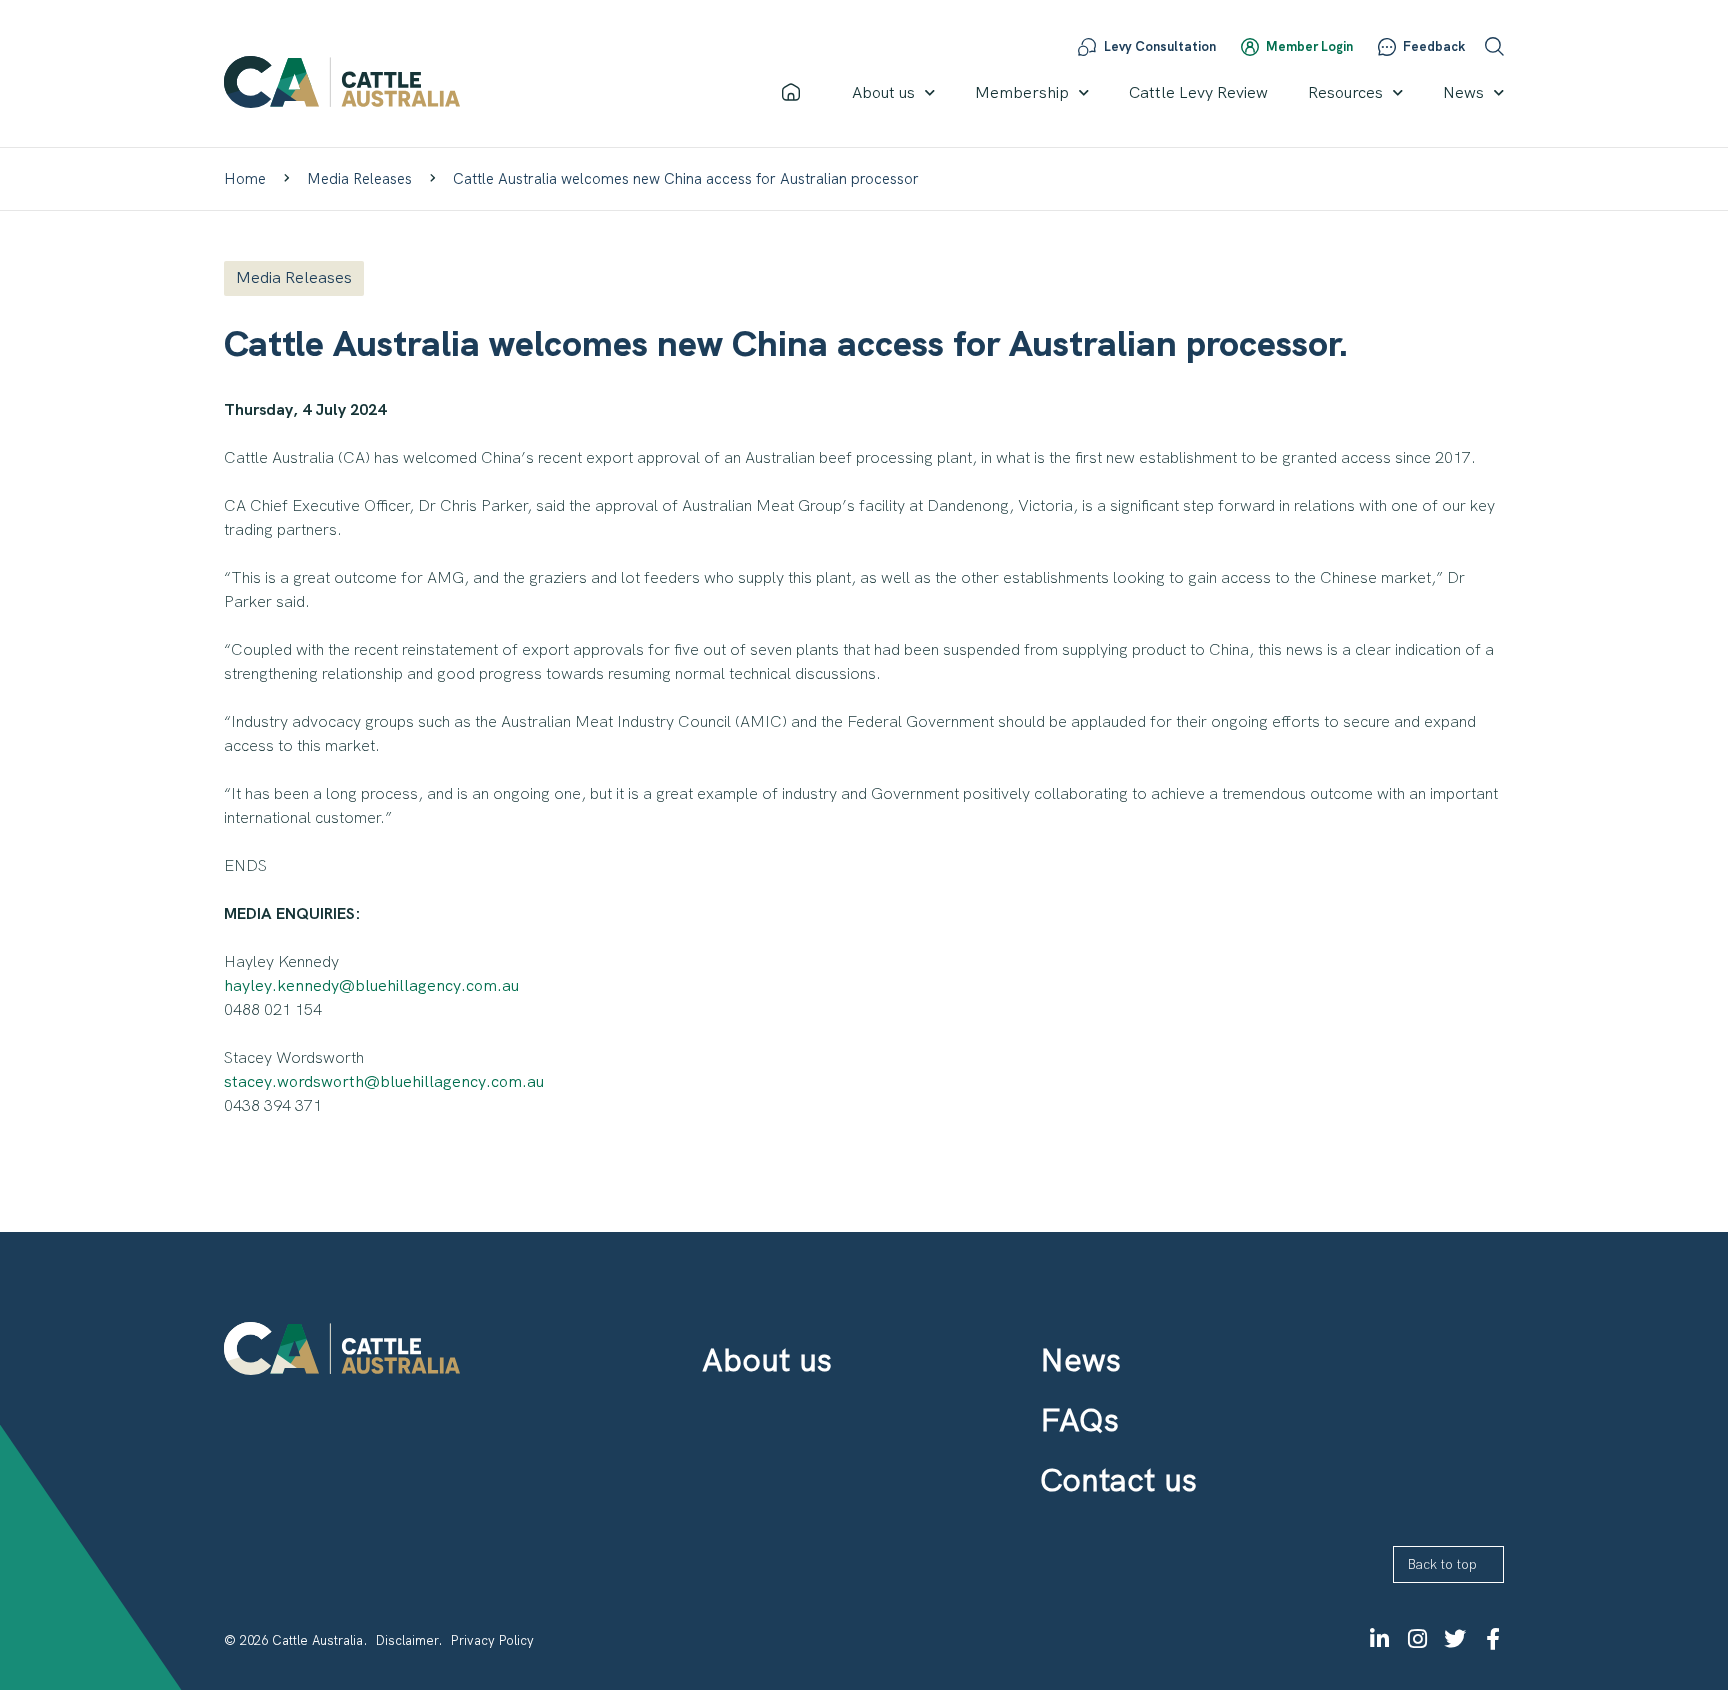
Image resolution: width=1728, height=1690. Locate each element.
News (1463, 92)
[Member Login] (1250, 47)
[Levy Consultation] (1087, 47)
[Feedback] (1387, 47)
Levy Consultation (1160, 46)
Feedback (1434, 46)
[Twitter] (1455, 1639)
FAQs (1079, 1420)
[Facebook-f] (1493, 1639)
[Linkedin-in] (1379, 1639)
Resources (1345, 92)
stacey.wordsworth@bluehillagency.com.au (384, 1081)
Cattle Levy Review (1198, 92)
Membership (1022, 92)
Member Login (1309, 46)
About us (883, 92)
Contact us (1118, 1480)
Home (245, 179)
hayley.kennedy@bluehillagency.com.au (371, 985)
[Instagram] (1417, 1639)
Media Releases (359, 179)
